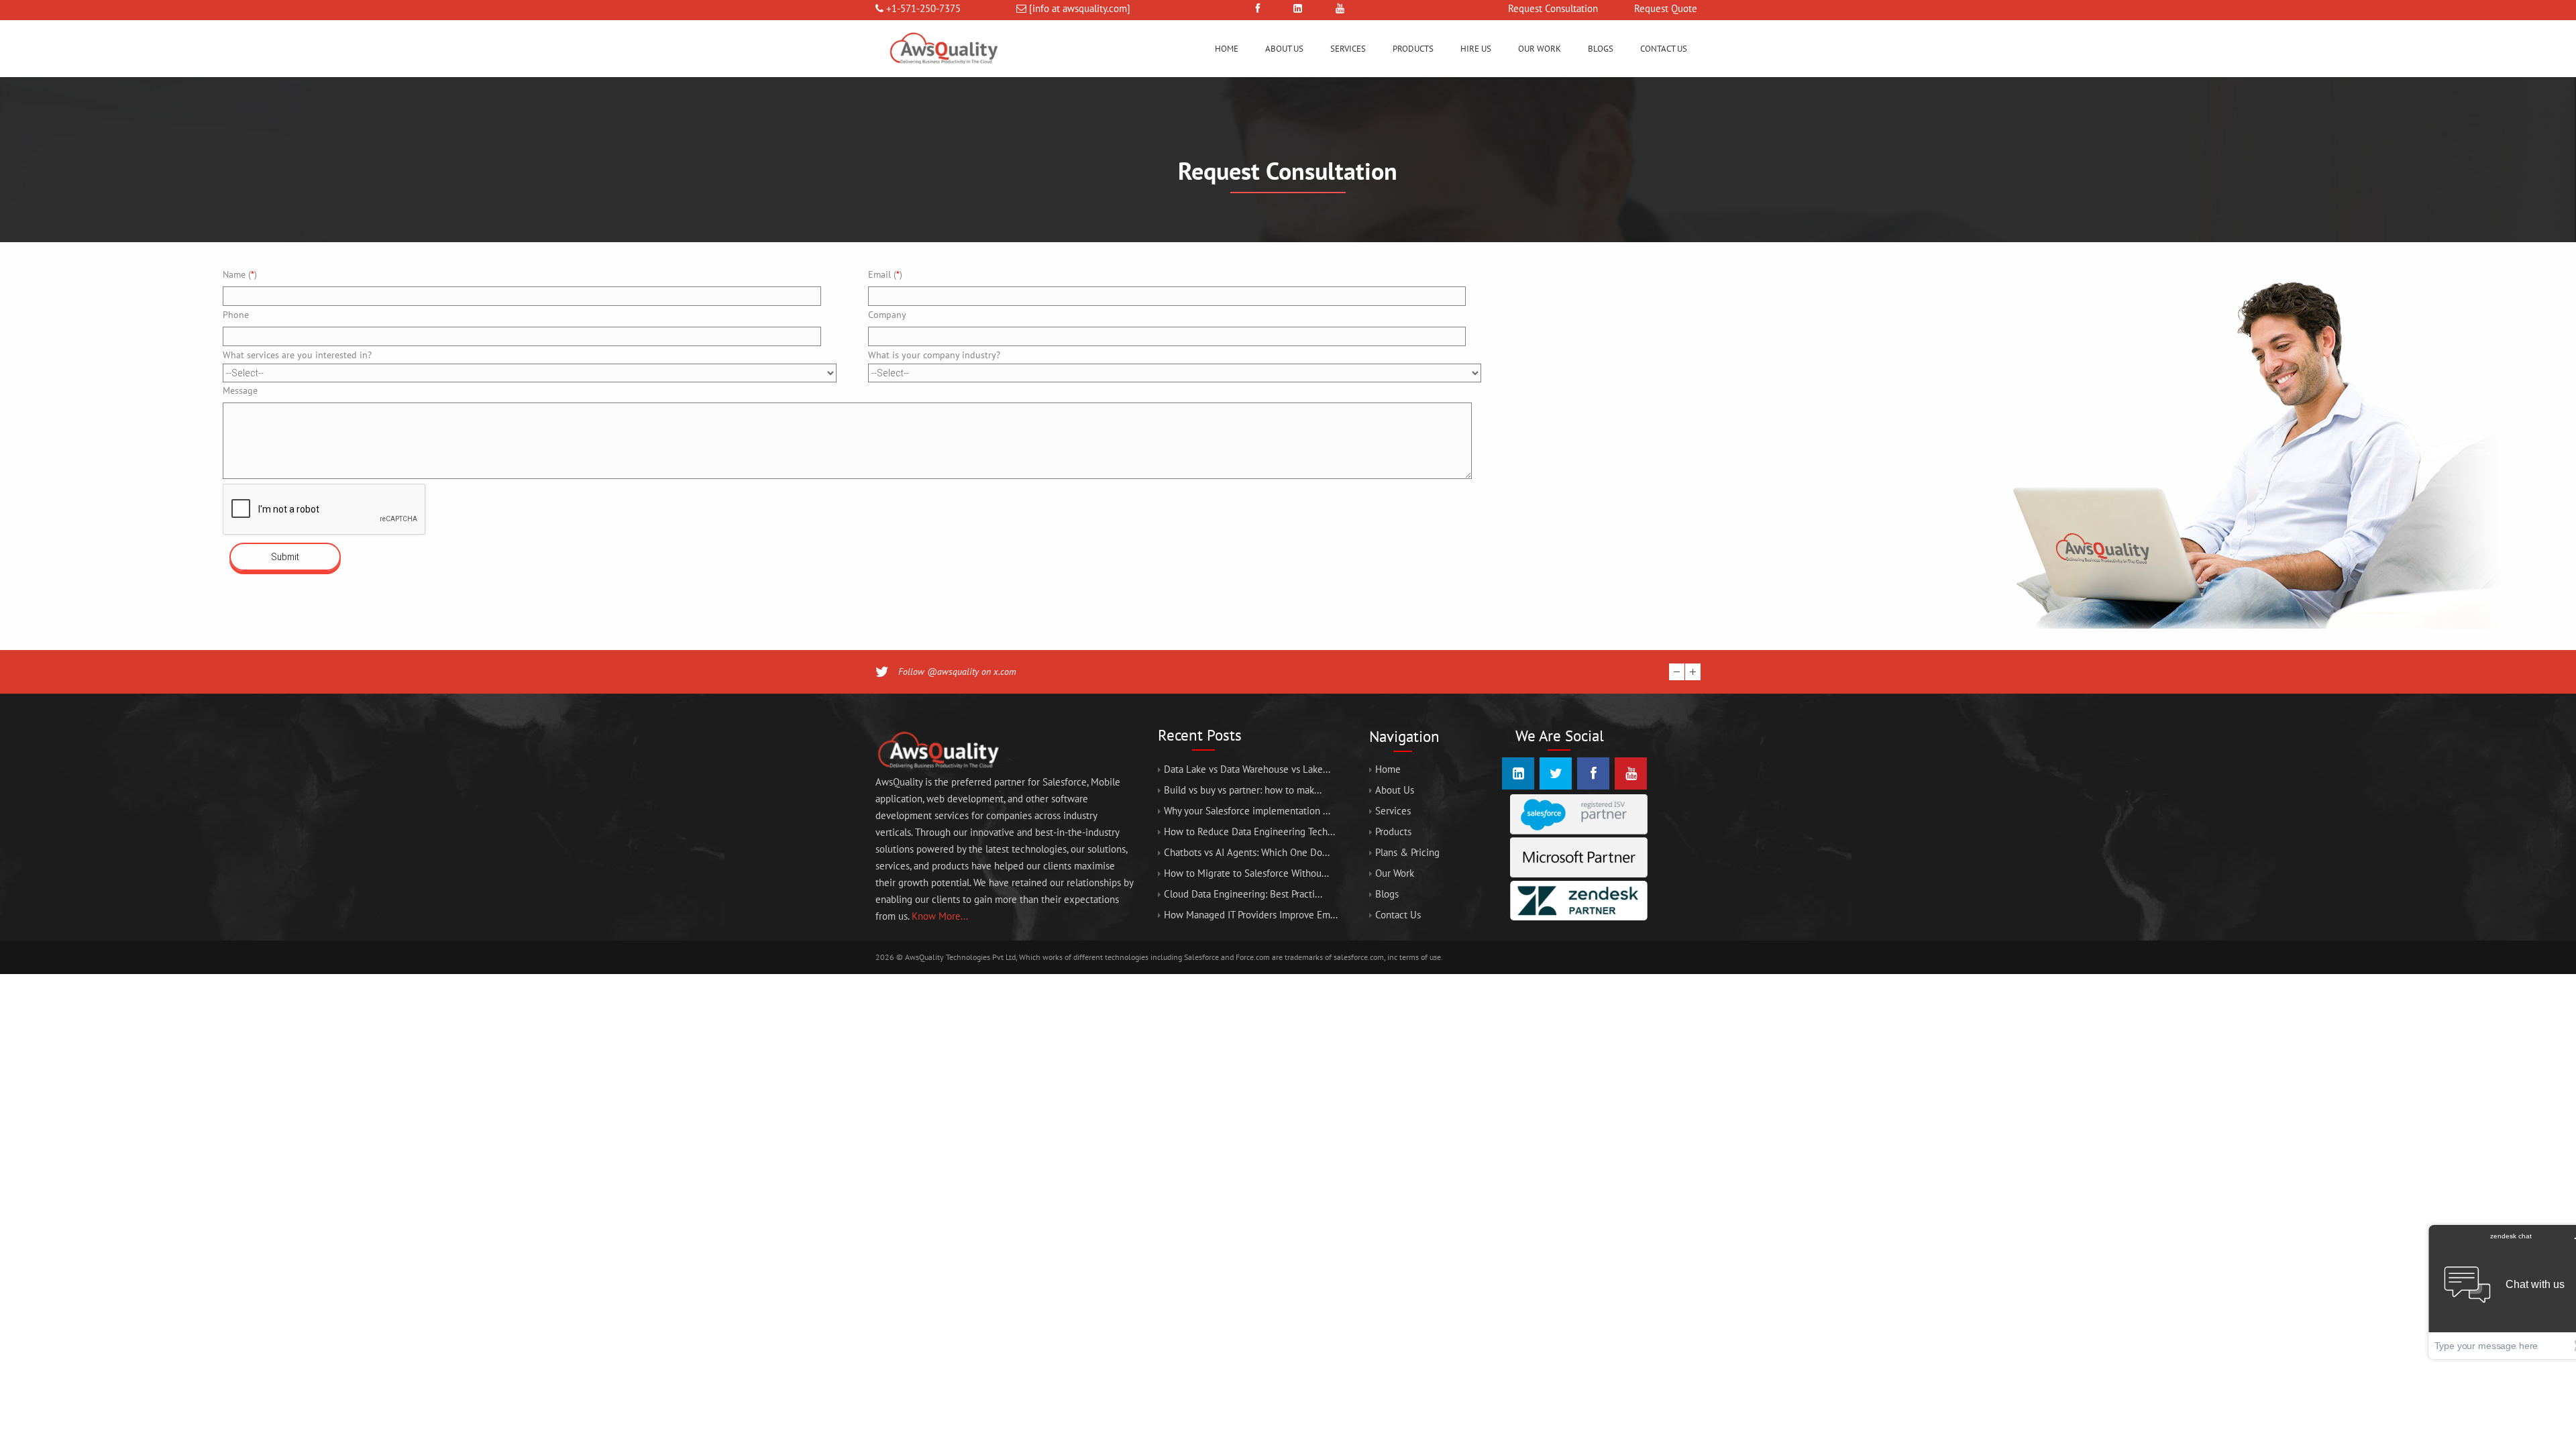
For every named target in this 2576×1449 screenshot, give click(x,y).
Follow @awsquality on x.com (957, 672)
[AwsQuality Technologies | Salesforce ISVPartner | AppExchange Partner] (943, 73)
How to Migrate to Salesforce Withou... (1246, 873)
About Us (1284, 49)
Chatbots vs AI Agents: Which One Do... (1247, 852)
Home (1227, 49)
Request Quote (1666, 8)
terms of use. (1421, 957)
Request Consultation (1553, 8)
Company (887, 315)
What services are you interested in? (297, 355)
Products (1413, 49)
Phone (236, 315)
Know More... (940, 916)
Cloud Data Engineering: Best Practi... (1243, 894)
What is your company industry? (934, 355)
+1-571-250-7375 (923, 8)
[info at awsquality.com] (1080, 8)
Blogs (1601, 49)
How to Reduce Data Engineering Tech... (1249, 831)
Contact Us (1664, 49)
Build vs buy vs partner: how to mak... (1243, 790)
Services (1348, 49)
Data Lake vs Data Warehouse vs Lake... (1247, 769)
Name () (240, 274)
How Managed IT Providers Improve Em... (1251, 915)
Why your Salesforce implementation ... (1247, 811)
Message (240, 390)
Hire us (1476, 49)
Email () (885, 274)
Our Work (1540, 49)
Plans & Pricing (1407, 852)
